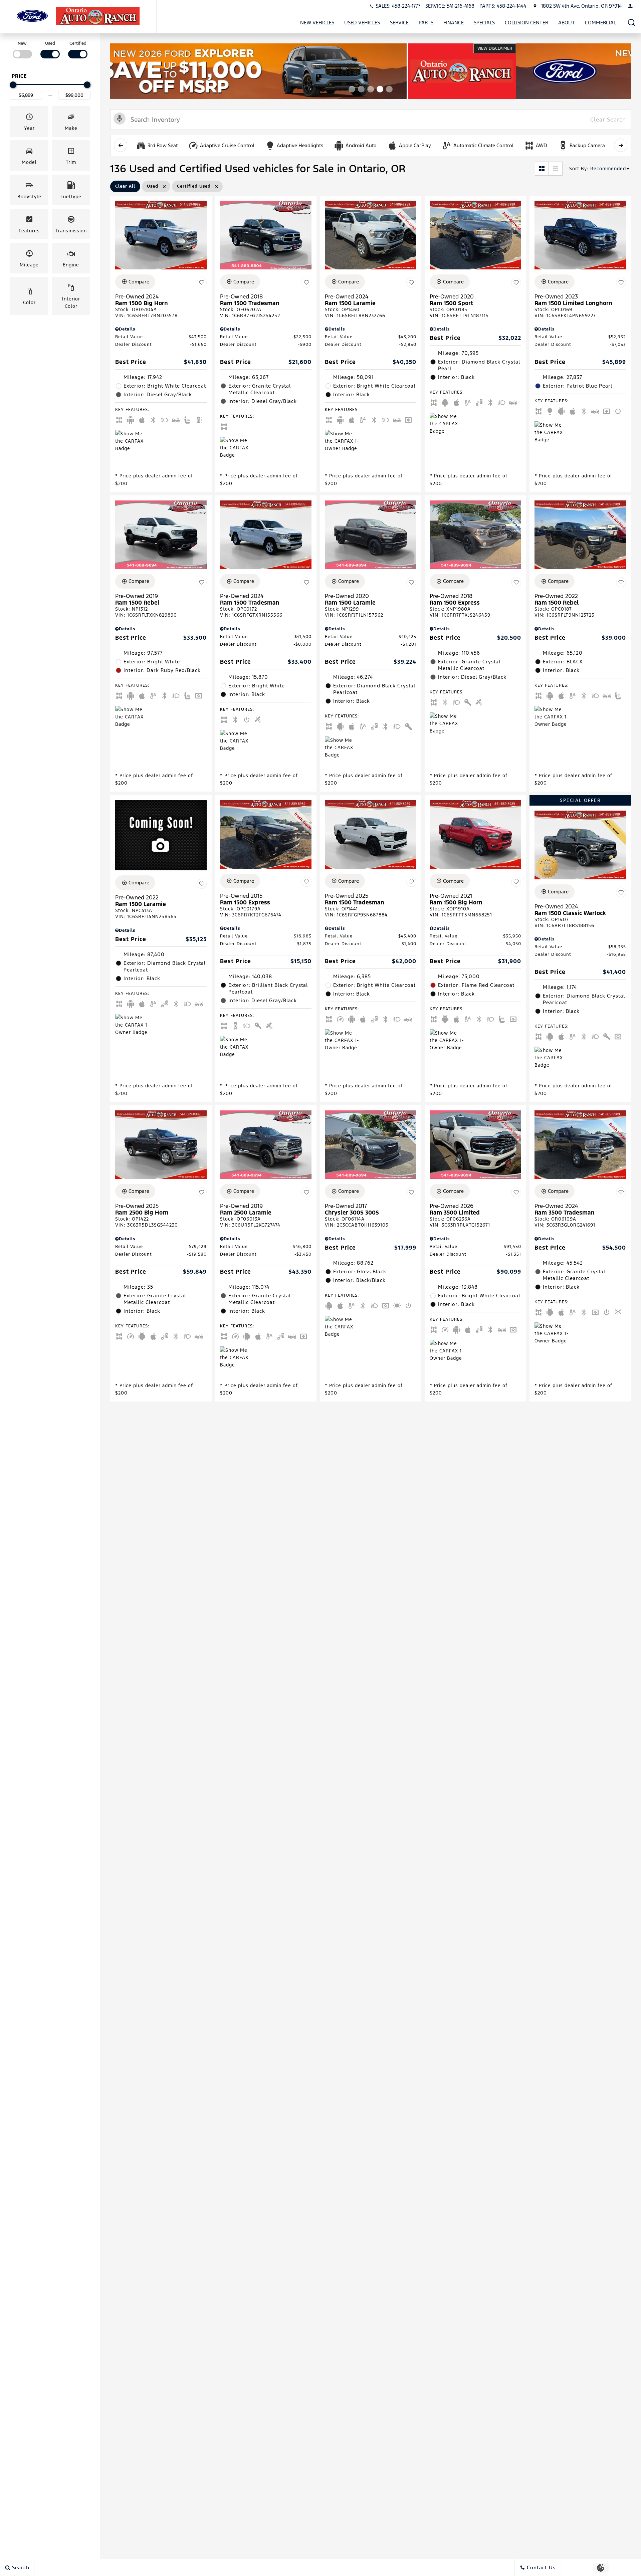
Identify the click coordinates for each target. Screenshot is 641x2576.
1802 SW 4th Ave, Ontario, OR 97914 (581, 6)
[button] (632, 23)
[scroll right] (621, 145)
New (22, 43)
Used (50, 43)
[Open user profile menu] (630, 6)
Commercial (600, 23)
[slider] (13, 85)
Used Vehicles (362, 23)
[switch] (22, 49)
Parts (426, 23)
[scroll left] (121, 145)
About (567, 23)
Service (399, 23)
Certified (78, 43)
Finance (454, 23)
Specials (484, 23)
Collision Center (526, 23)
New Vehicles (317, 23)
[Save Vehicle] (202, 283)
